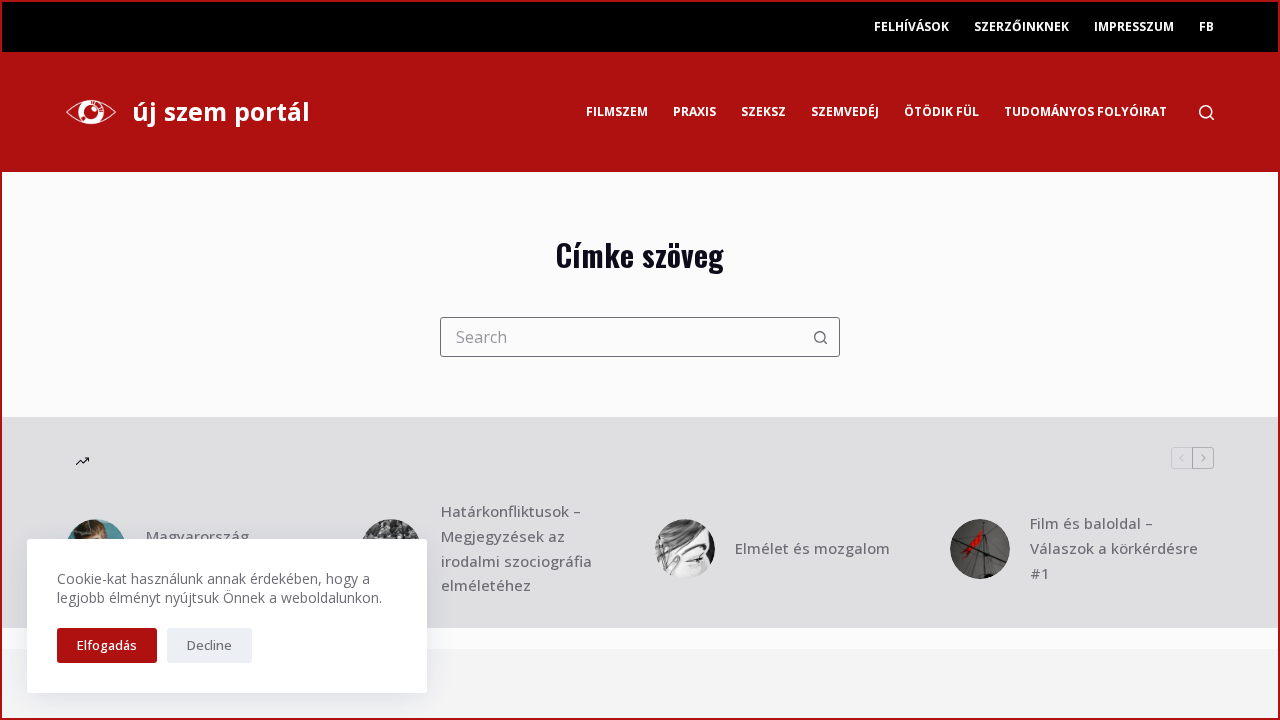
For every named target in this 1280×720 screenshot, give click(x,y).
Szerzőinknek (1021, 26)
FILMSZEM (617, 111)
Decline (209, 645)
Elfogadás (107, 645)
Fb (1206, 26)
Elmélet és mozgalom (812, 548)
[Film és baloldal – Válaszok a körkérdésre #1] (980, 549)
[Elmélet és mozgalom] (685, 549)
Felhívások (911, 26)
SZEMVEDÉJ (845, 111)
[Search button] (820, 337)
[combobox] (621, 337)
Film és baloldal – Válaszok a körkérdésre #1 (1114, 548)
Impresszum (1134, 26)
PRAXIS (694, 111)
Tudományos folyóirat (1085, 111)
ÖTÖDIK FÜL (941, 111)
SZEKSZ (763, 111)
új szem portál (221, 111)
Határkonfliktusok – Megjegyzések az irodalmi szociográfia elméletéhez (516, 548)
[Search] (1206, 112)
